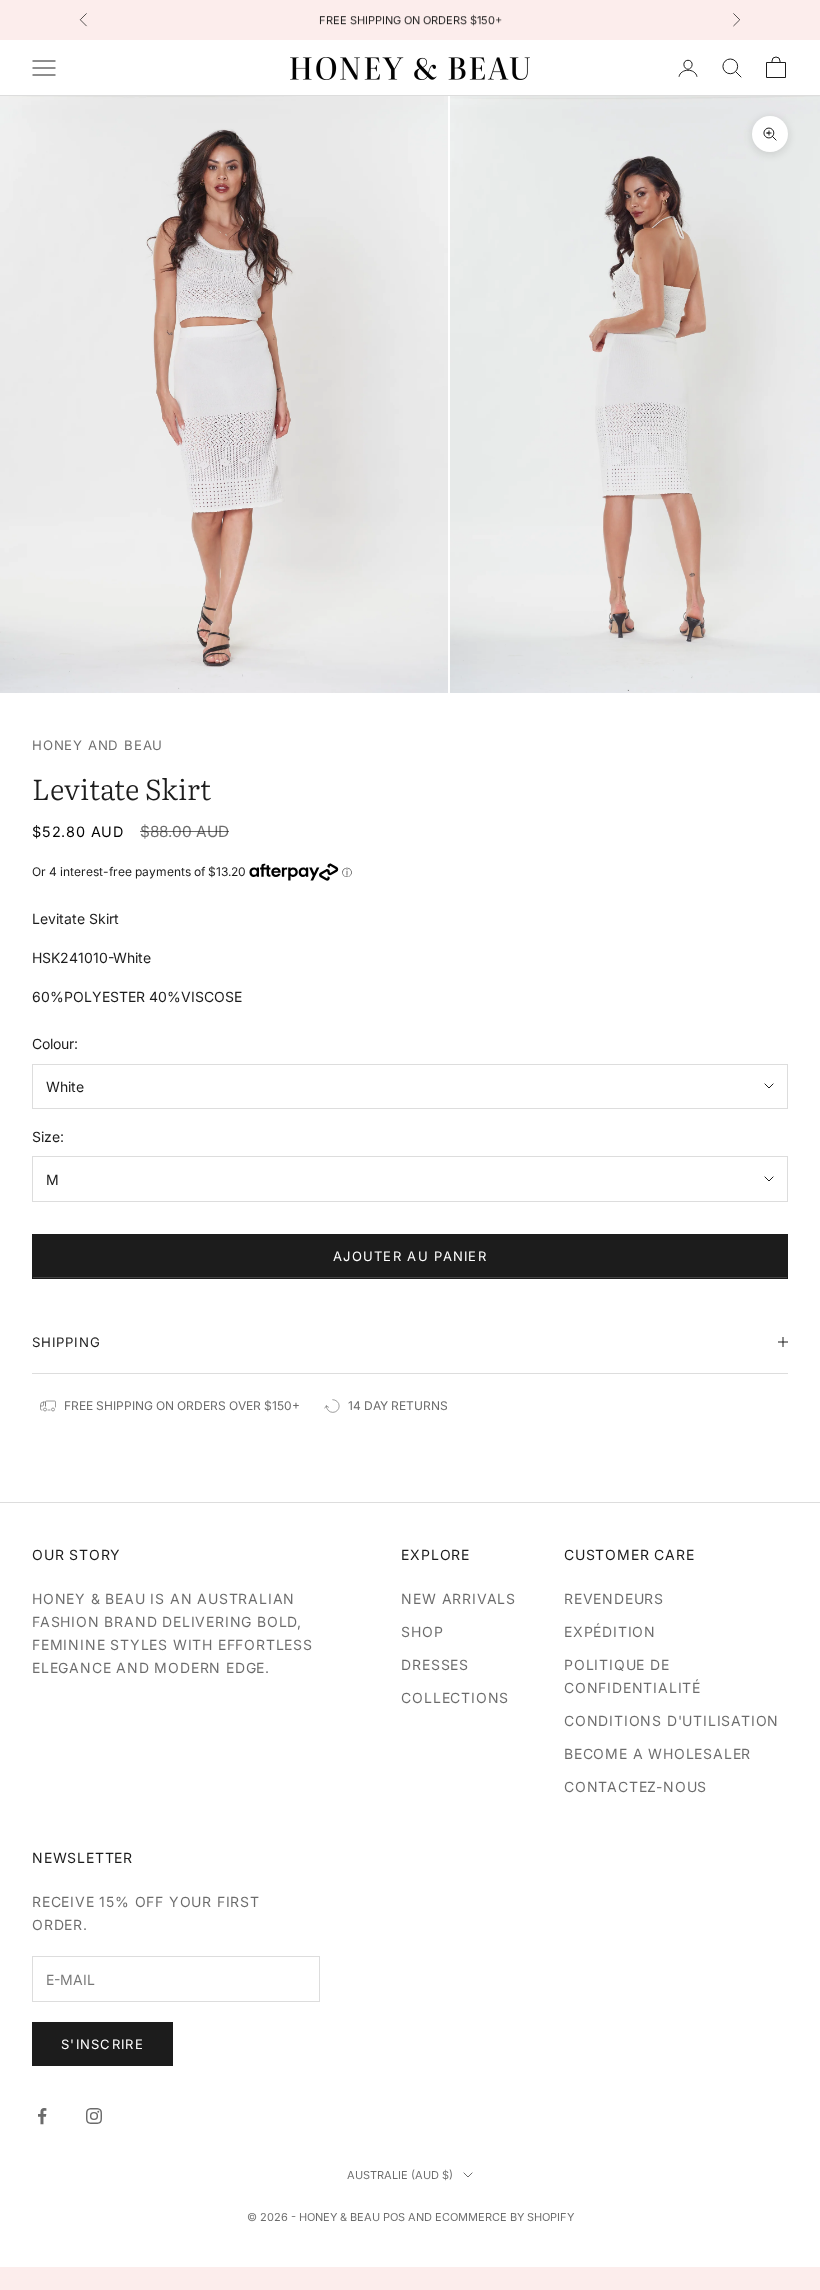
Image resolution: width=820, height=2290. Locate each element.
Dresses (435, 1664)
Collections (455, 1697)
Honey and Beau (97, 745)
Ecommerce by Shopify (504, 2217)
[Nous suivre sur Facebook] (42, 2116)
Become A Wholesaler (657, 1753)
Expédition (610, 1631)
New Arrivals (458, 1598)
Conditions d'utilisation (671, 1720)
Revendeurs (614, 1598)
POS (394, 2217)
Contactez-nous (635, 1786)
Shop (422, 1631)
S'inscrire (102, 2044)
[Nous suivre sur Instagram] (94, 2116)
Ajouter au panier (410, 1256)
